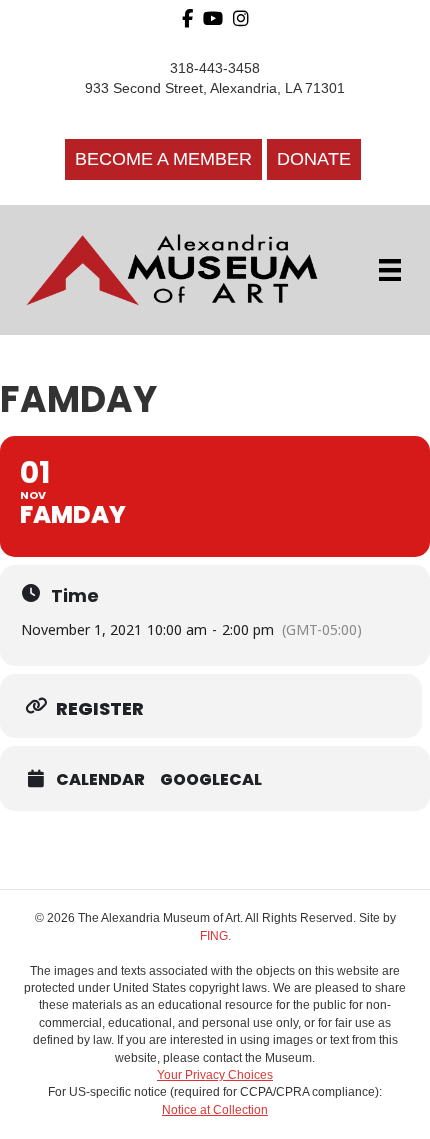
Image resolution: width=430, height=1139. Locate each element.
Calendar (100, 780)
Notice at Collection (215, 1110)
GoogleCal (211, 780)
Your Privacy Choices (215, 1075)
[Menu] (390, 270)
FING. (215, 936)
